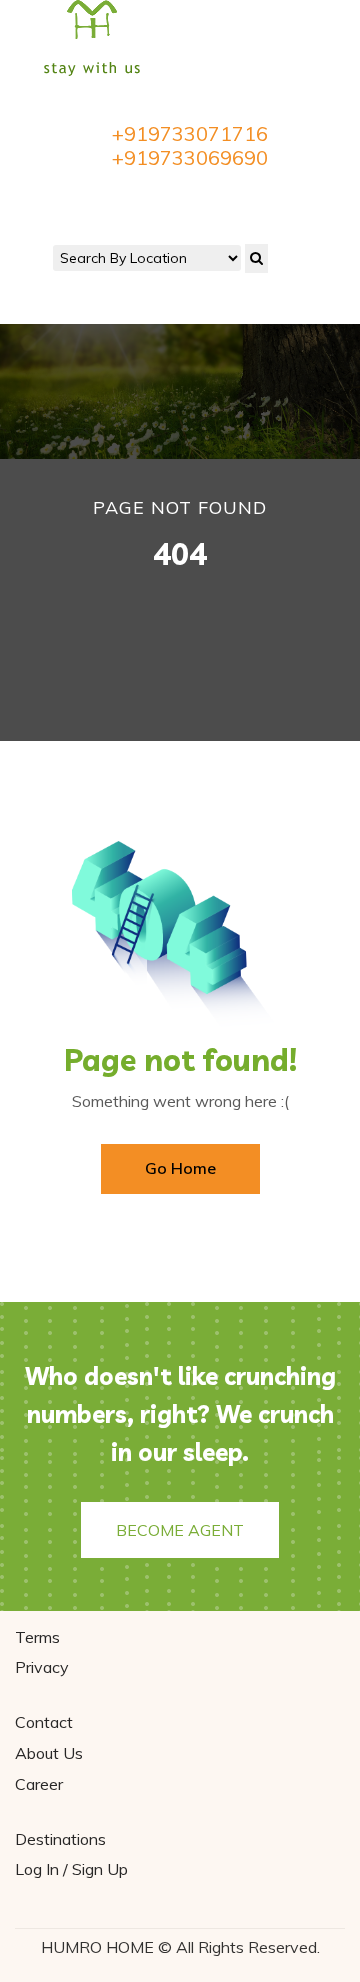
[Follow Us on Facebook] (159, 197)
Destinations (60, 1839)
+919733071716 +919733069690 (190, 146)
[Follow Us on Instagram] (203, 197)
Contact (44, 1722)
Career (39, 1784)
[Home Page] (92, 37)
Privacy (42, 1667)
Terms (37, 1637)
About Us (49, 1753)
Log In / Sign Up (71, 1869)
